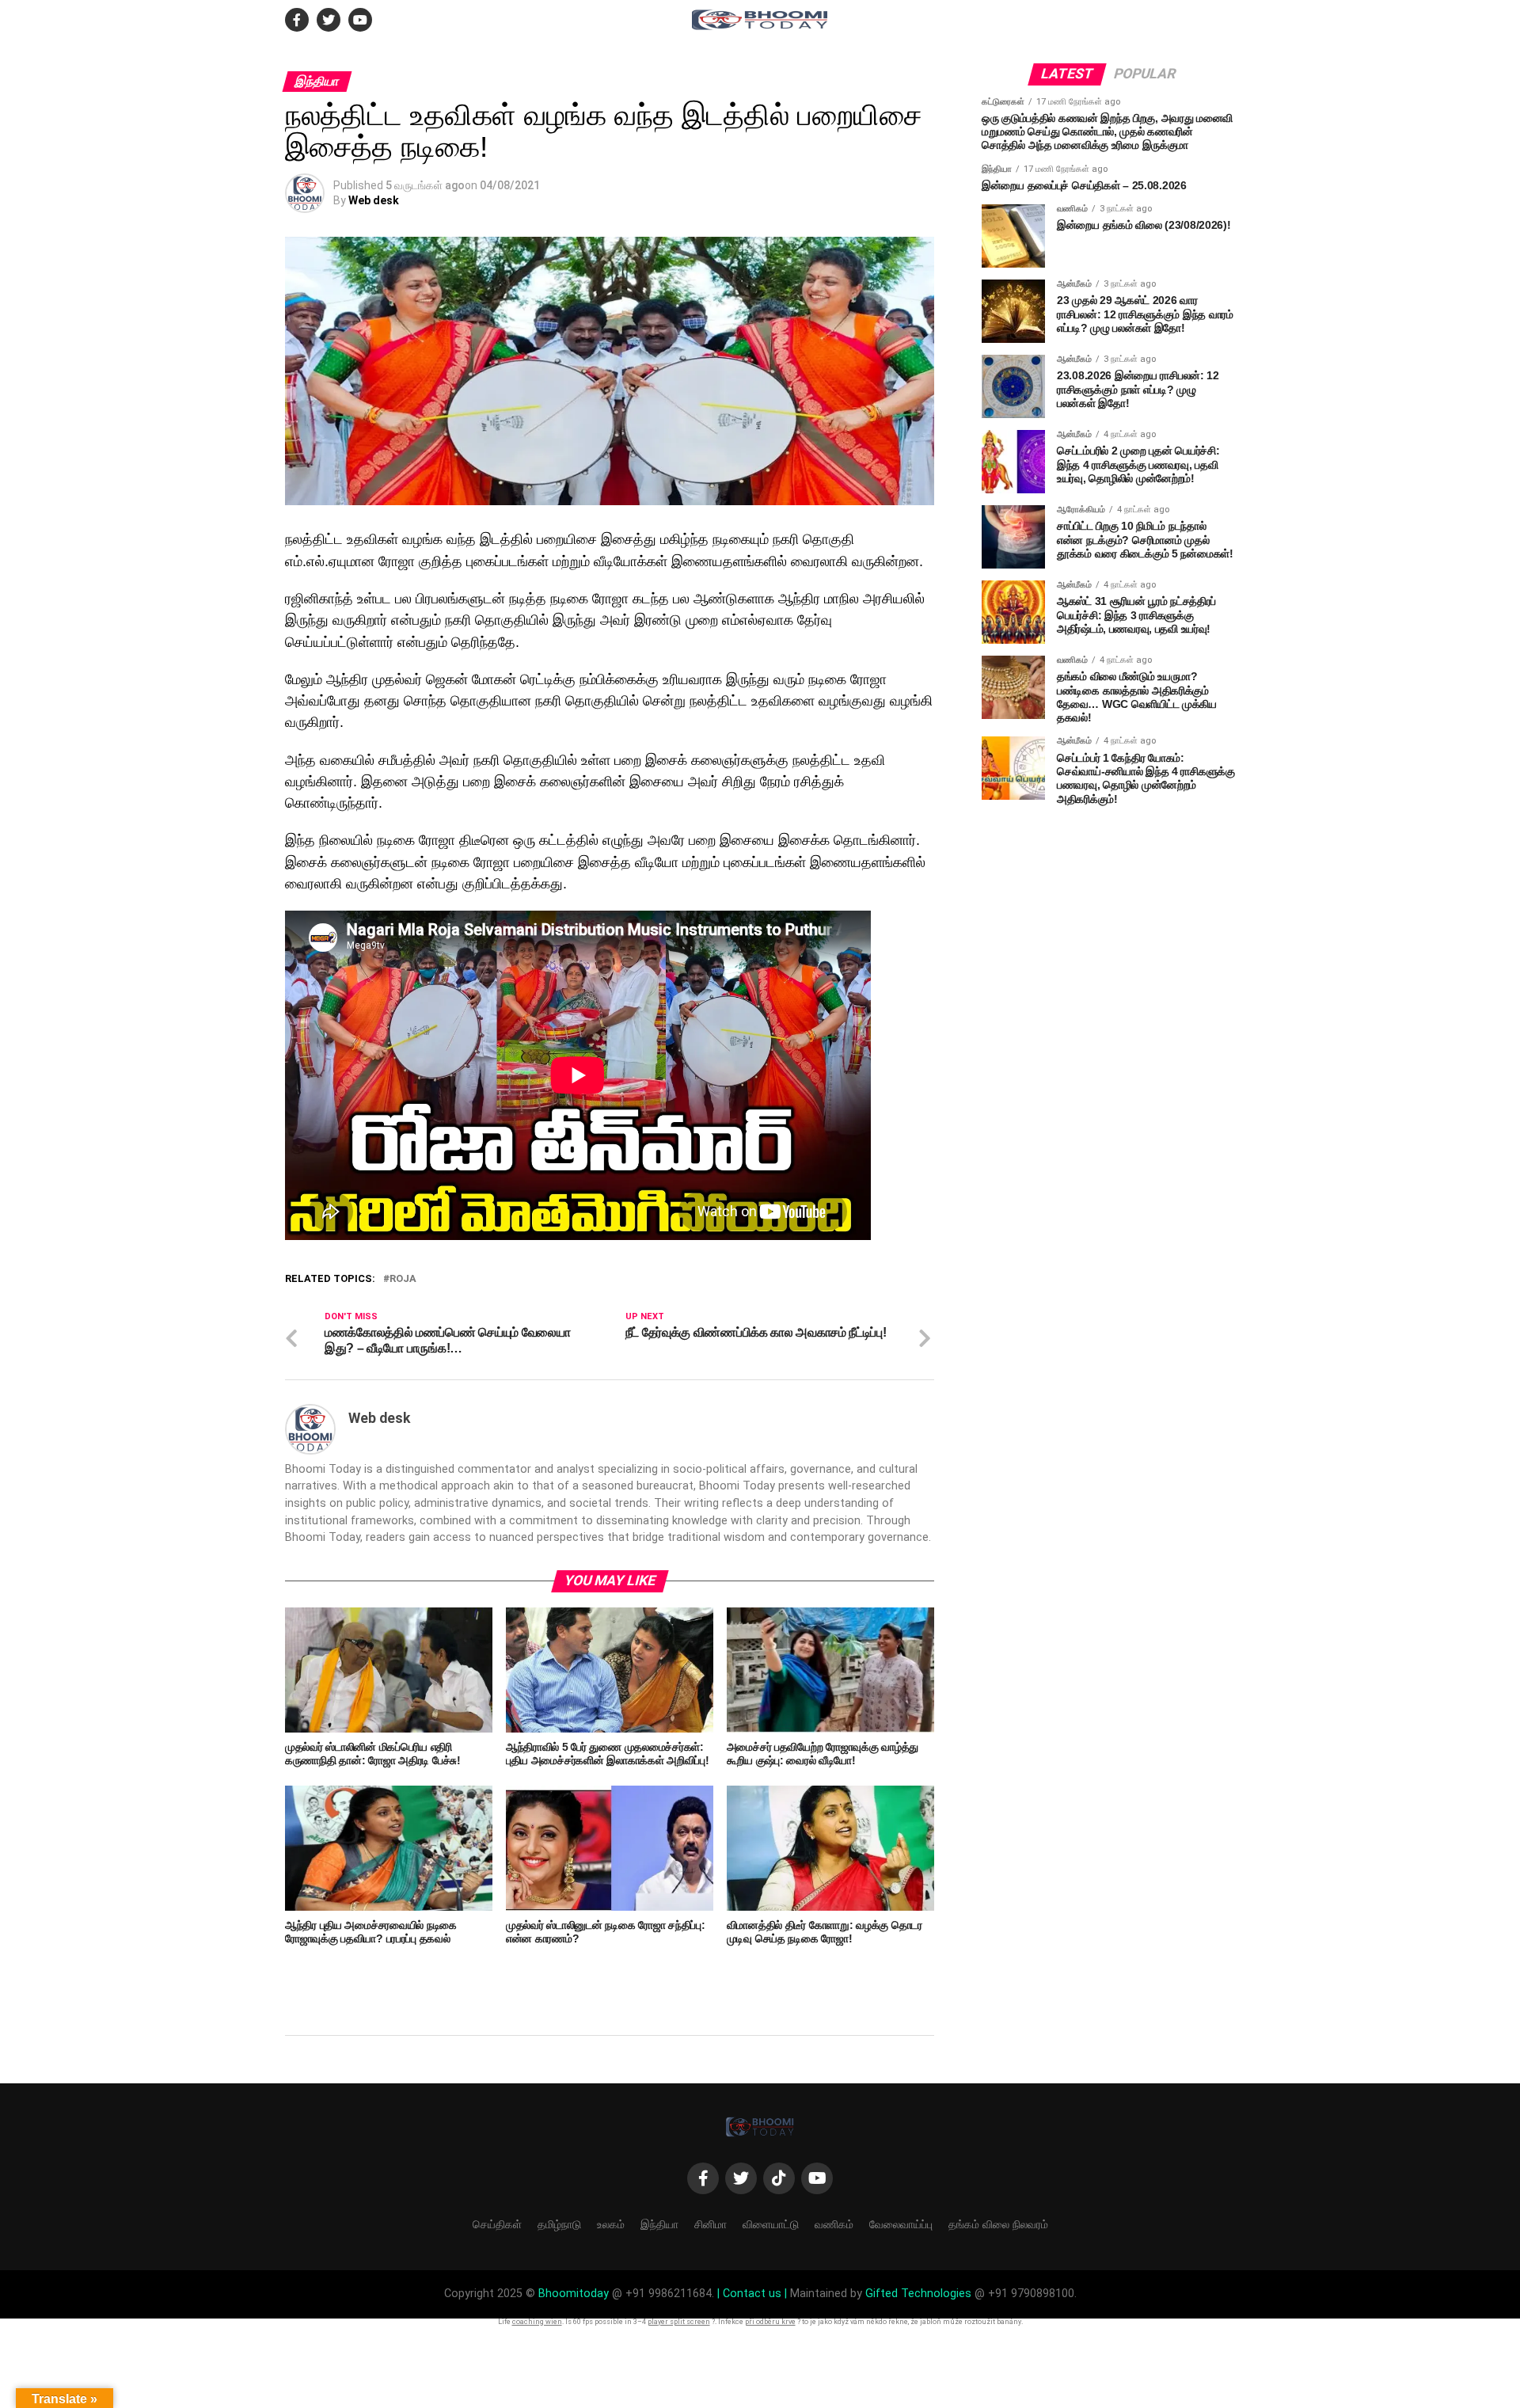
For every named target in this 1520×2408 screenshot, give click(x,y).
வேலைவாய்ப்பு (901, 2224)
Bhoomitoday (574, 2294)
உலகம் (611, 2224)
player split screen (679, 2322)
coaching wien (537, 2322)
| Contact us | (752, 2294)
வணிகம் (834, 2224)
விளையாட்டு (771, 2224)
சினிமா (711, 2224)
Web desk (374, 200)
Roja (403, 1279)
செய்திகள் (497, 2224)
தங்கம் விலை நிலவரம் (998, 2224)
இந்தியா (659, 2224)
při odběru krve (770, 2322)
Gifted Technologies (918, 2294)
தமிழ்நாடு (559, 2224)
